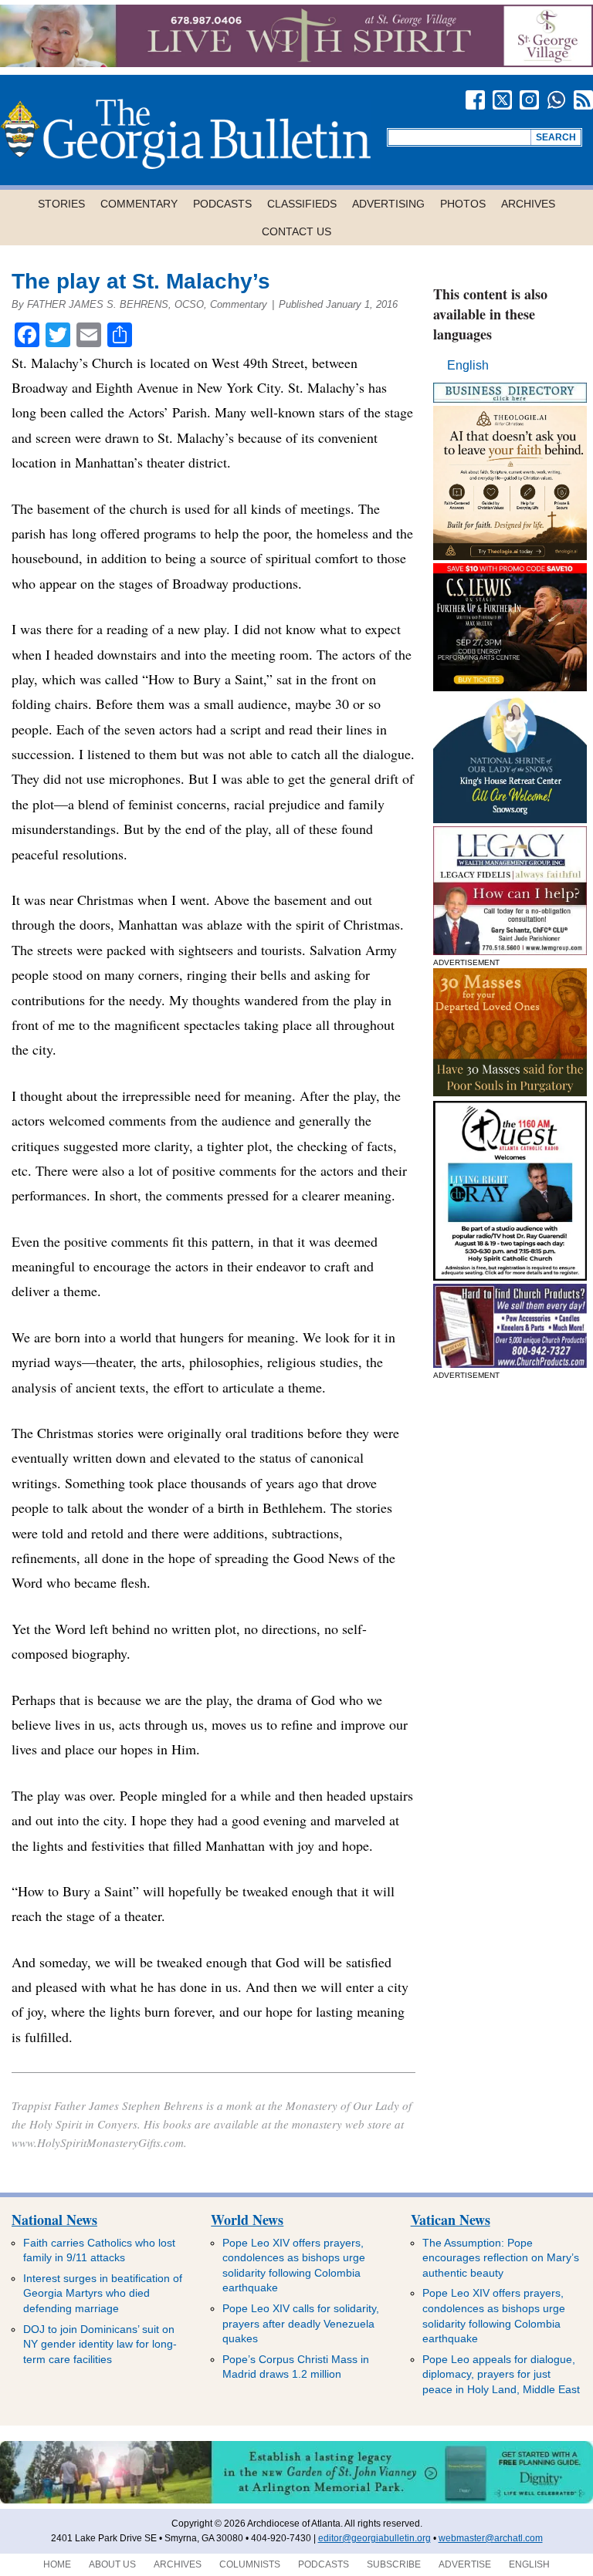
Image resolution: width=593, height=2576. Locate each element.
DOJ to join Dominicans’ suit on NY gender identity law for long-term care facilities (100, 2344)
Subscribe (394, 2564)
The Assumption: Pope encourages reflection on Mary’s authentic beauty (501, 2258)
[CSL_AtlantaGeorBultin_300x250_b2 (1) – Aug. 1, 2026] (510, 687)
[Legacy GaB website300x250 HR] (510, 951)
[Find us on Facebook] (475, 100)
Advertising (388, 204)
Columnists (250, 2564)
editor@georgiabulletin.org (374, 2538)
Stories (61, 204)
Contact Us (296, 231)
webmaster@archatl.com (491, 2538)
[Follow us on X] (502, 100)
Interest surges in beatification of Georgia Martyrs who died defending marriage (103, 2293)
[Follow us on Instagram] (529, 100)
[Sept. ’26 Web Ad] (510, 819)
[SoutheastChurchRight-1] (510, 1364)
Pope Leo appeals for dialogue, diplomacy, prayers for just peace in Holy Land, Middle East (501, 2374)
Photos (463, 204)
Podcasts (222, 204)
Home (57, 2564)
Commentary (139, 204)
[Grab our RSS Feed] (583, 100)
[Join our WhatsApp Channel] (556, 100)
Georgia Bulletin (185, 134)
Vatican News (451, 2220)
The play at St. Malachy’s (141, 281)
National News (54, 2220)
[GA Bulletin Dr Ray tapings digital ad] (510, 1276)
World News (247, 2220)
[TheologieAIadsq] (510, 556)
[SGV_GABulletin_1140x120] (296, 63)
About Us (112, 2564)
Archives (528, 204)
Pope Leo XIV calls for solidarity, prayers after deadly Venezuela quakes (301, 2323)
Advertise (465, 2564)
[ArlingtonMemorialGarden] (296, 2500)
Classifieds (302, 204)
